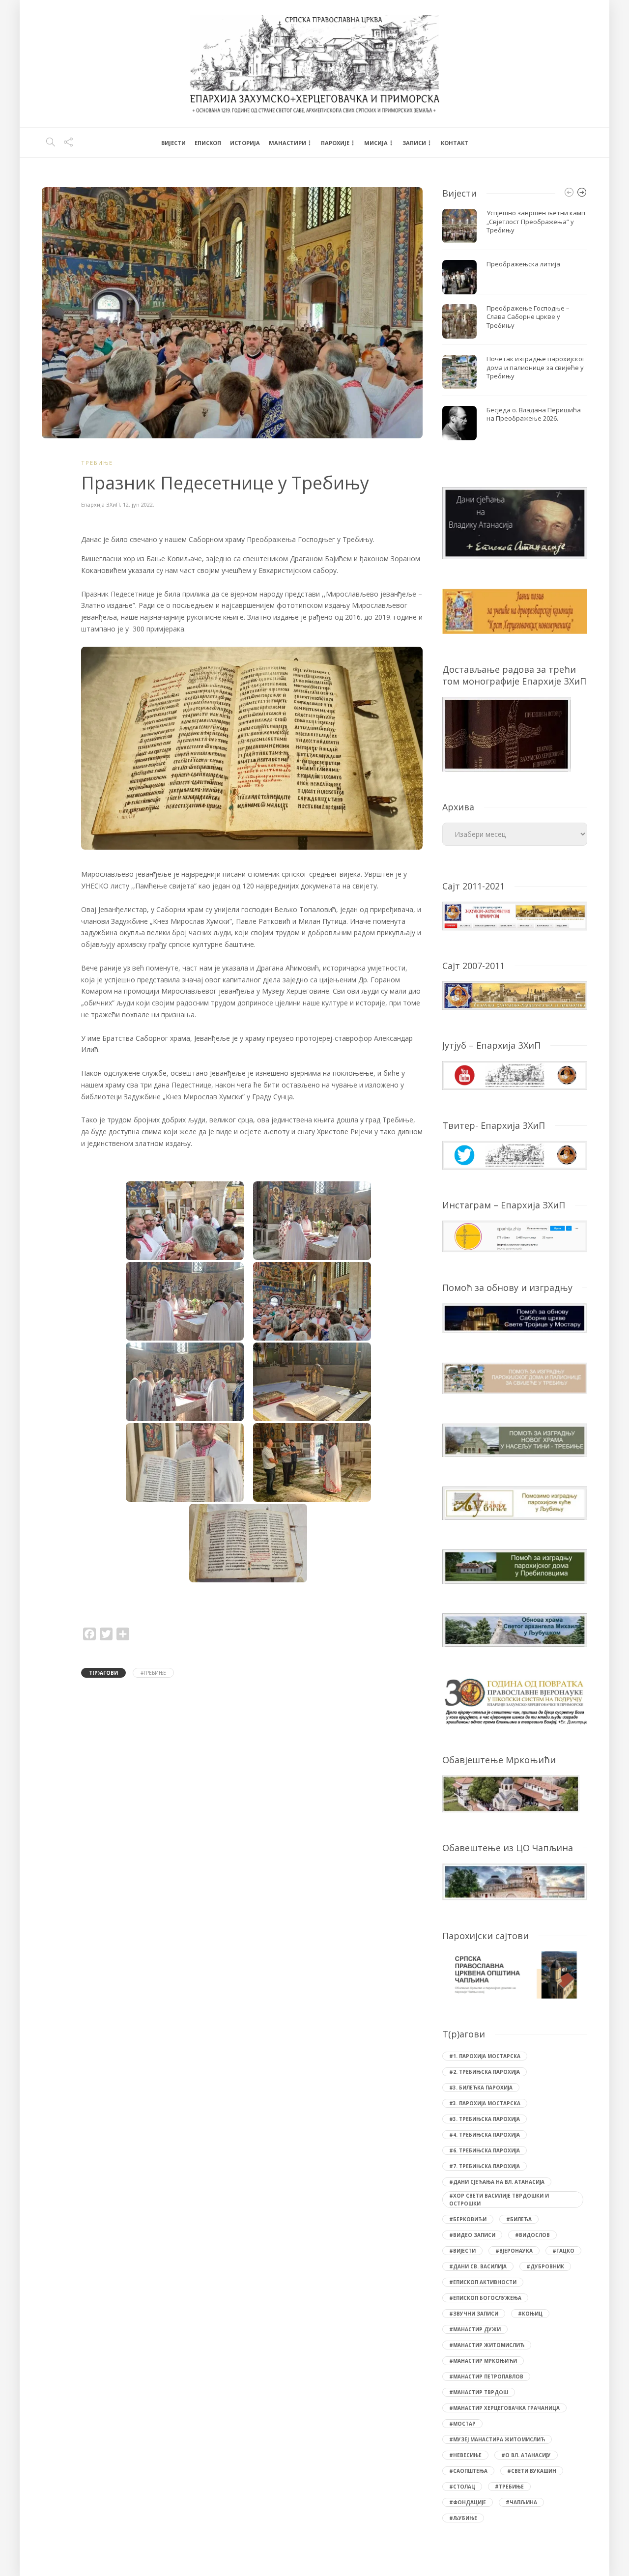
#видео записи (472, 2235)
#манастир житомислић (487, 2345)
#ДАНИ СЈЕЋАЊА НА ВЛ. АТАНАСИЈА (497, 2182)
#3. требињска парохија (485, 2119)
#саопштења (468, 2471)
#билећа (519, 2219)
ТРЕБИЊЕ (97, 463)
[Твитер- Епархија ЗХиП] (515, 1154)
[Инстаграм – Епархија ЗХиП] (515, 1236)
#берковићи (468, 2219)
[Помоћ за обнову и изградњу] (515, 1317)
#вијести (462, 2251)
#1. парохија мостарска (485, 2056)
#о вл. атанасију (526, 2455)
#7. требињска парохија (485, 2166)
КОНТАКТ (455, 143)
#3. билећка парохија (481, 2088)
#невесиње (465, 2455)
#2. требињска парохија (485, 2072)
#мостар (462, 2424)
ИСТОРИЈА (245, 143)
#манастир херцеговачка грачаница (504, 2408)
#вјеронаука (514, 2251)
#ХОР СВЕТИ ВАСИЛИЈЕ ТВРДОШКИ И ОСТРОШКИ (499, 2200)
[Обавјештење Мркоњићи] (511, 1793)
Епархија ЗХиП (100, 504)
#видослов (532, 2235)
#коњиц (530, 2314)
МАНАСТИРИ (287, 143)
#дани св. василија (478, 2266)
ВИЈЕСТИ (173, 143)
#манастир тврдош (479, 2392)
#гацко (563, 2251)
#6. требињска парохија (485, 2150)
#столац (462, 2487)
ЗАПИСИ (414, 143)
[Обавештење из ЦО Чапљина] (515, 1881)
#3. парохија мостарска (485, 2103)
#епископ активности (483, 2282)
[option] (515, 325)
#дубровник (545, 2266)
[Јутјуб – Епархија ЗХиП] (515, 1074)
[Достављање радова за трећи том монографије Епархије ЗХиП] (507, 733)
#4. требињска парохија (485, 2135)
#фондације (468, 2502)
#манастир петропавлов (486, 2376)
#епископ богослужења (485, 2298)
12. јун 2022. (139, 504)
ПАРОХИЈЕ (335, 143)
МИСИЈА (376, 143)
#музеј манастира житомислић (497, 2439)
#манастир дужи (475, 2329)
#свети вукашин (532, 2471)
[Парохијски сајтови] (515, 1975)
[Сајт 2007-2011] (515, 995)
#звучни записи (474, 2314)
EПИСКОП (208, 143)
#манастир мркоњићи (483, 2361)
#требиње (153, 1673)
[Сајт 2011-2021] (515, 915)
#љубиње (463, 2518)
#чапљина (521, 2502)
